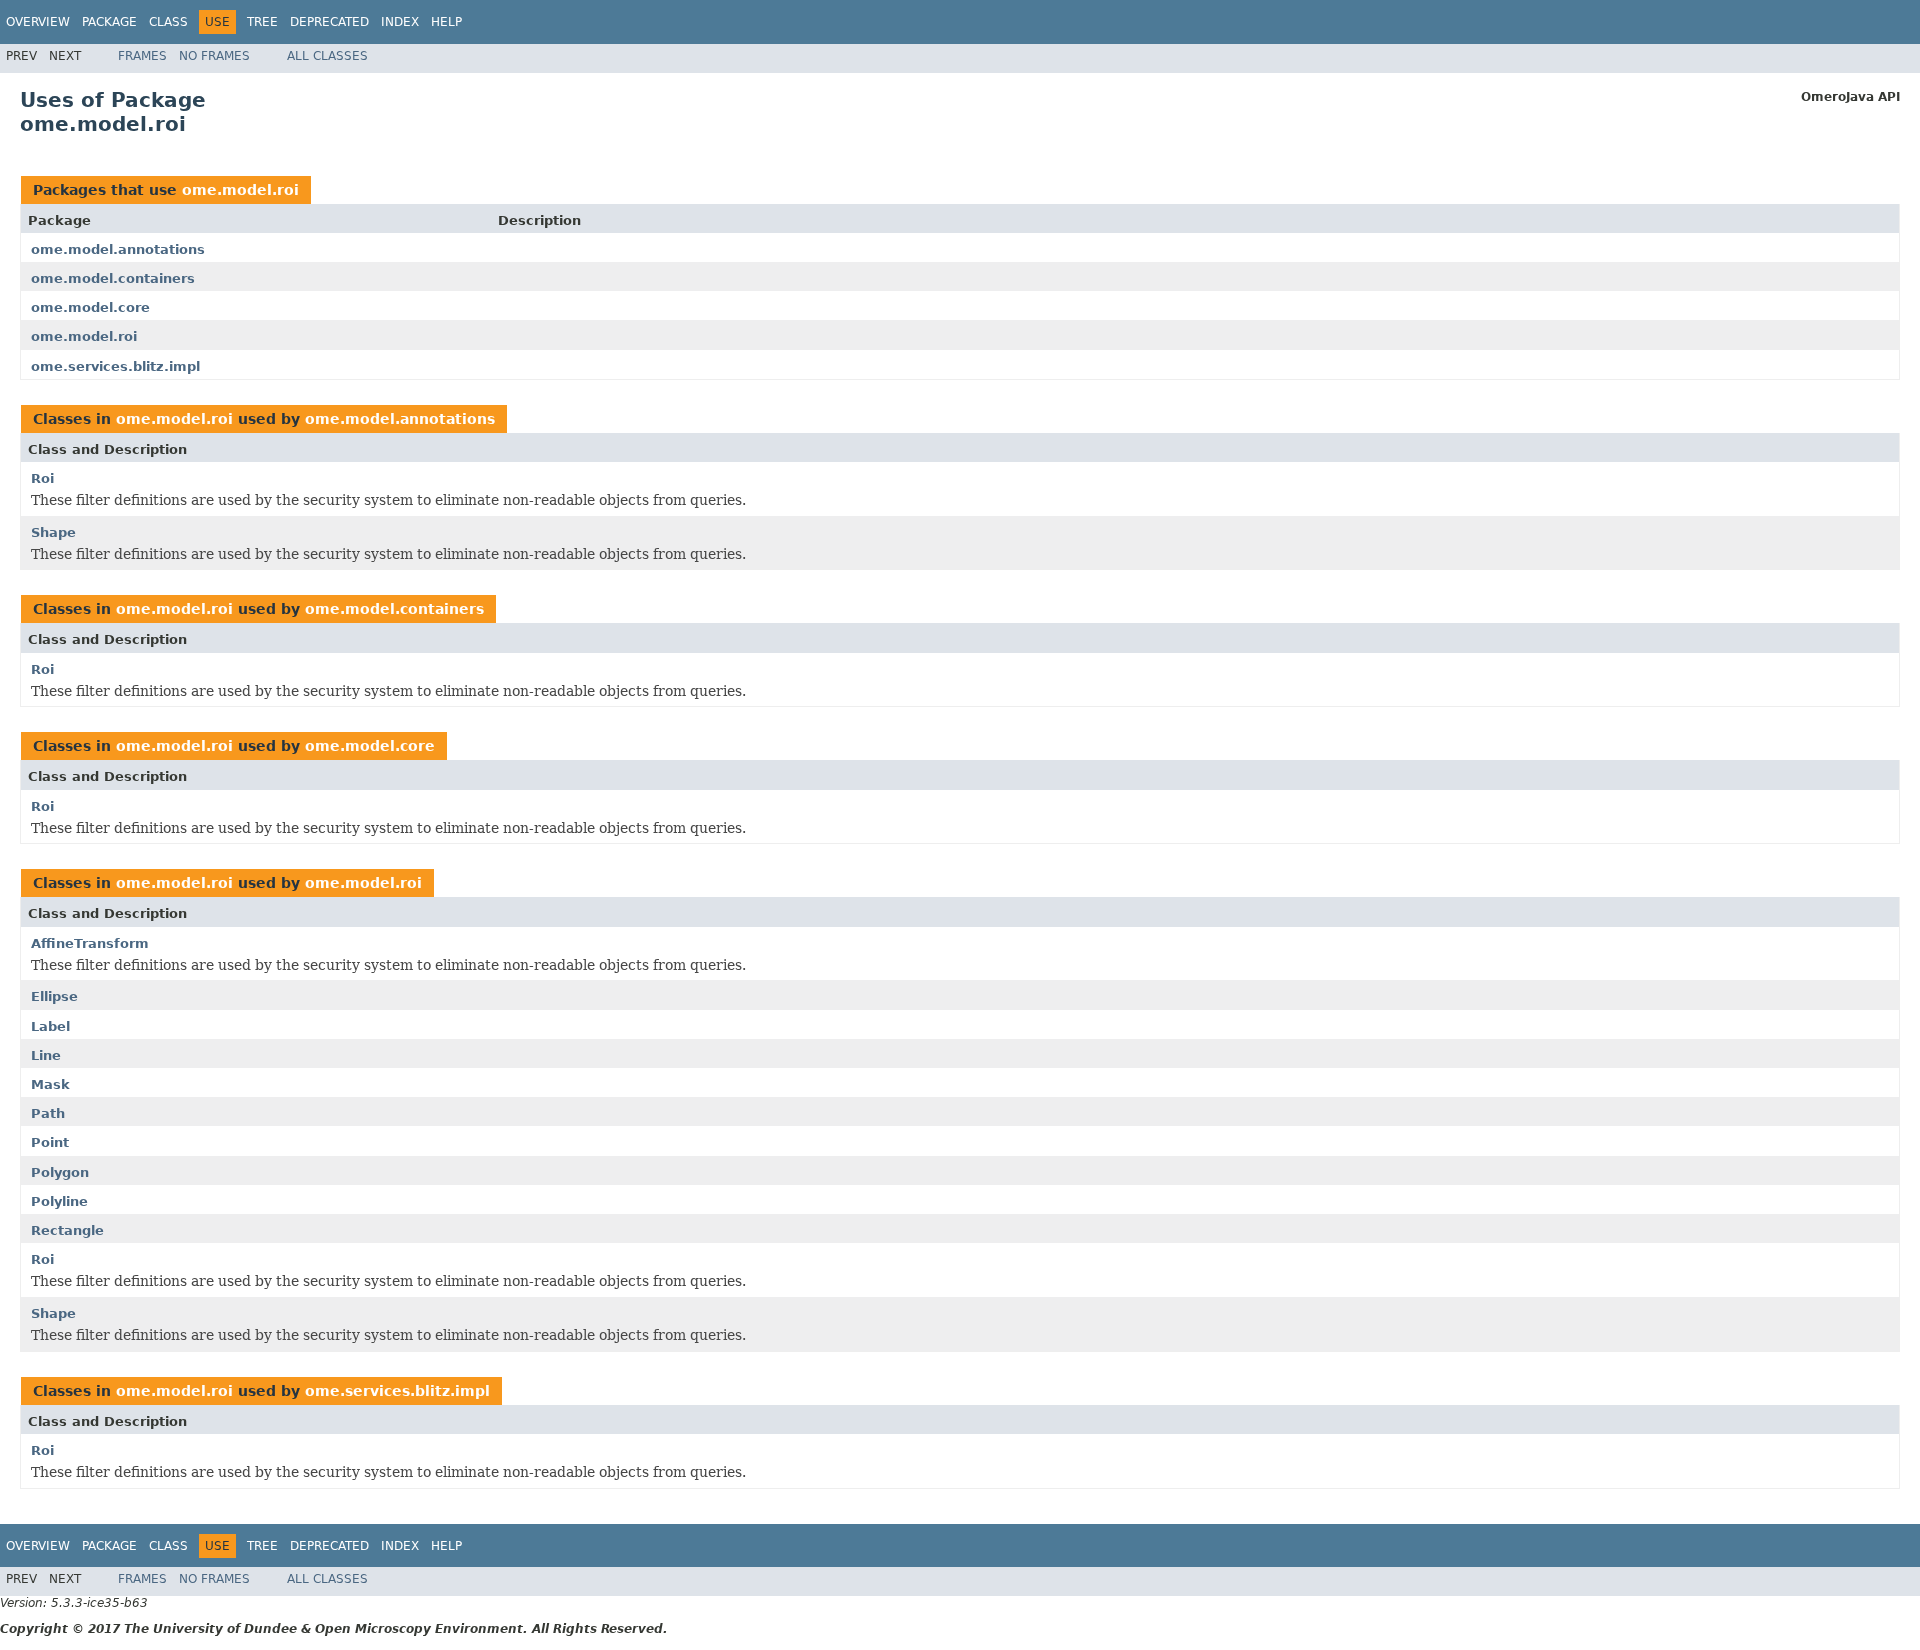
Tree (262, 22)
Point (50, 1142)
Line (46, 1055)
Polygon (60, 1172)
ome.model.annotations (118, 249)
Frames (142, 56)
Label (50, 1026)
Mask (50, 1084)
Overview (38, 22)
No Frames (214, 56)
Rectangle (67, 1230)
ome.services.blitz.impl (115, 366)
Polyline (59, 1201)
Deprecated (329, 22)
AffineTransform (90, 943)
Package (109, 22)
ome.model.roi (240, 190)
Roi (42, 478)
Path (48, 1113)
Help (446, 22)
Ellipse (54, 996)
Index (400, 22)
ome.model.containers (113, 278)
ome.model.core (90, 307)
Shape (53, 532)
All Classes (327, 56)
